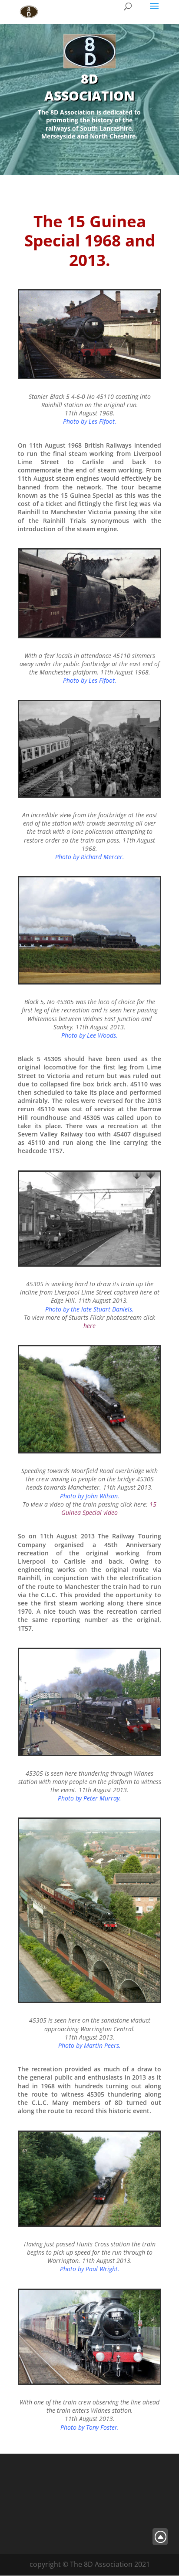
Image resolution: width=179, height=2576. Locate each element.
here (89, 1326)
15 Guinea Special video (109, 1508)
